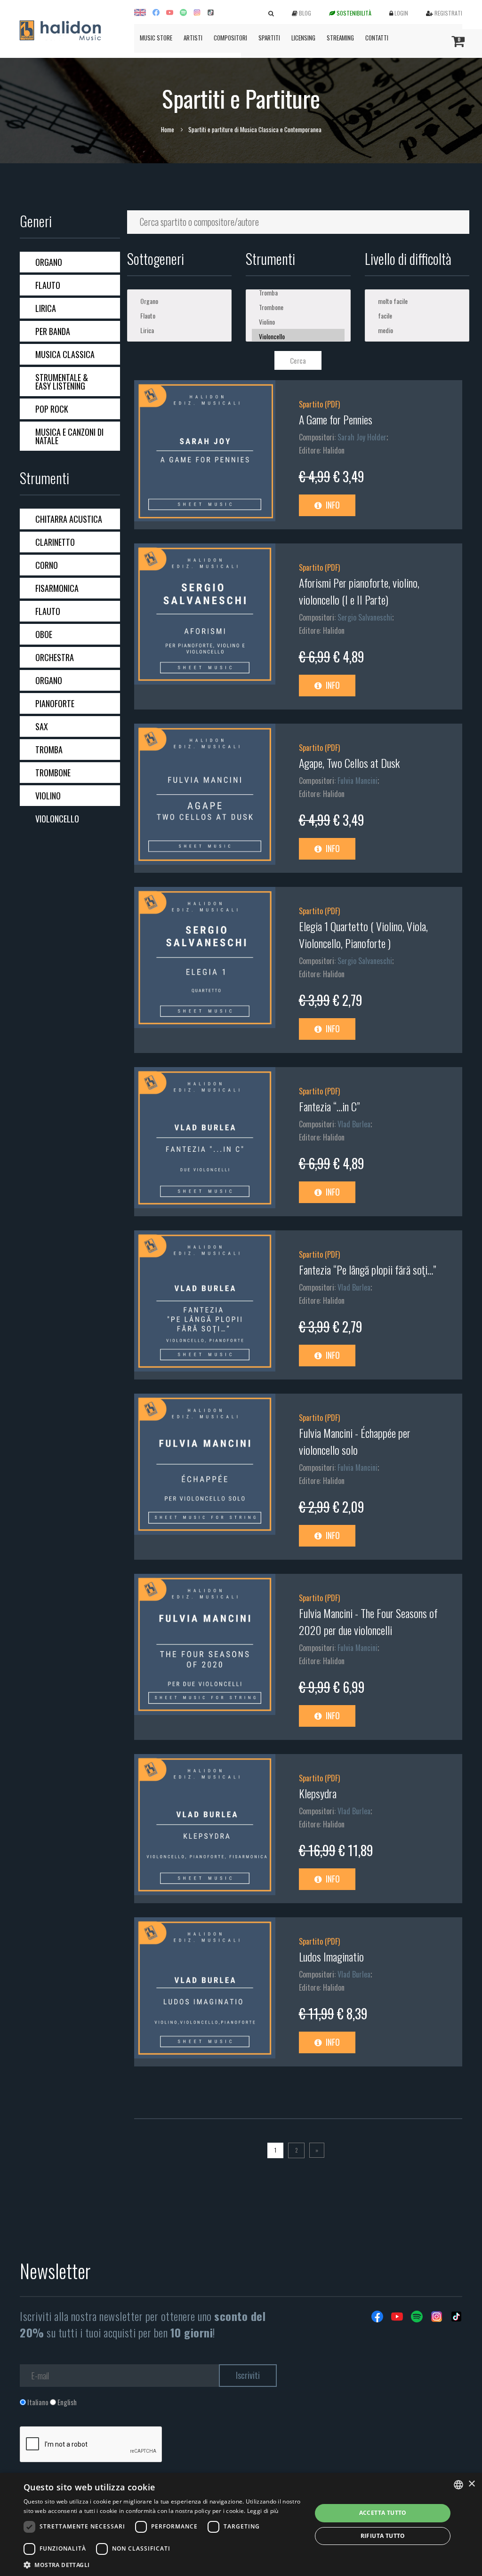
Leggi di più (263, 2511)
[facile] (417, 315)
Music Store (156, 38)
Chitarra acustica (69, 519)
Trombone (53, 773)
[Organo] (180, 301)
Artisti (193, 38)
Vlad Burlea (354, 1124)
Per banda (53, 331)
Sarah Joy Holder (362, 437)
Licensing (303, 38)
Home (168, 129)
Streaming (340, 38)
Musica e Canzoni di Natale (69, 436)
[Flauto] (180, 315)
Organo (49, 262)
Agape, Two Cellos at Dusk (349, 763)
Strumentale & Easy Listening (62, 382)
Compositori (230, 38)
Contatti (377, 38)
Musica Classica (65, 354)
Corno (47, 565)
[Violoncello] (298, 336)
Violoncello (57, 819)
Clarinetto (55, 542)
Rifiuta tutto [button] (383, 2536)
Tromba (49, 750)
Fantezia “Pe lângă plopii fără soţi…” (367, 1269)
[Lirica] (180, 330)
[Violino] (298, 322)
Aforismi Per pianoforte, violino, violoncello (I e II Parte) (359, 591)
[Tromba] (298, 292)
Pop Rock (52, 409)
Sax (42, 726)
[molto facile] (417, 301)
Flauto (48, 285)
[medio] (417, 330)
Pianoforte (55, 703)
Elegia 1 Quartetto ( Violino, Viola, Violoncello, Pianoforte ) (363, 934)
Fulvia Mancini (357, 781)
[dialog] (241, 2524)
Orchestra (55, 657)
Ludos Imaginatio (331, 1956)
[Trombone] (298, 307)
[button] (163, 2564)
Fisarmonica (57, 588)
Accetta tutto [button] (383, 2513)
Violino (48, 796)
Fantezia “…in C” (329, 1106)
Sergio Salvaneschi (365, 617)
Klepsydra (318, 1793)
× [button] (471, 2484)
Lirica (46, 308)
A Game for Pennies (336, 419)
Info (332, 505)
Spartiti (269, 38)
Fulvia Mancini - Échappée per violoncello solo (355, 1441)
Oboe (44, 634)
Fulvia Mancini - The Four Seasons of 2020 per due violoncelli (368, 1621)
